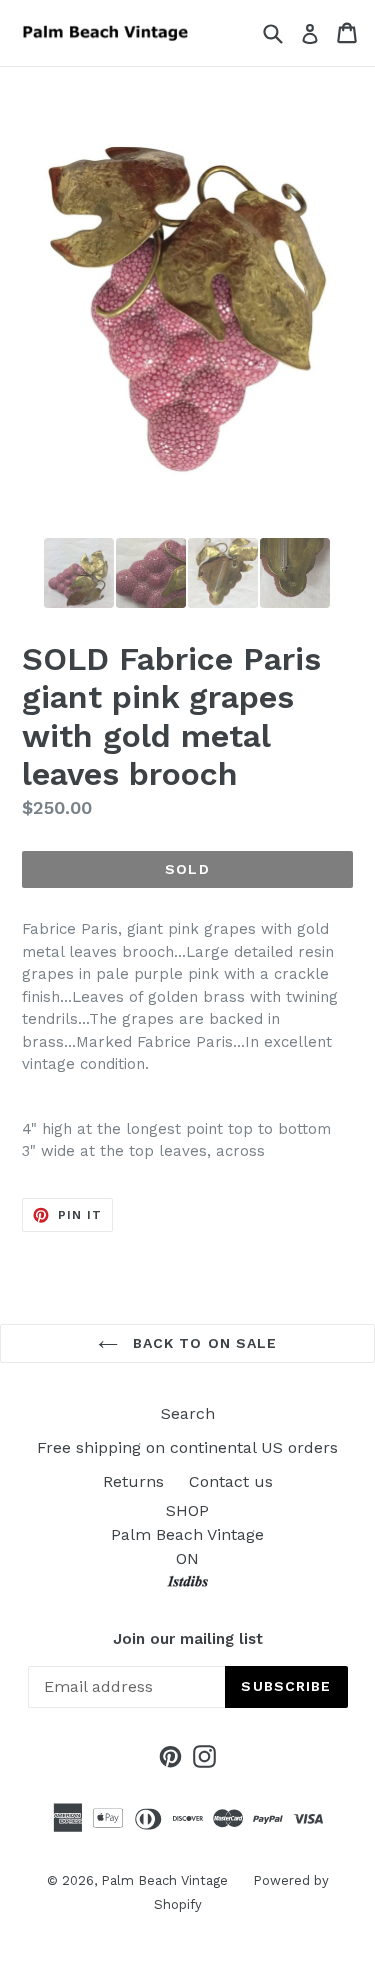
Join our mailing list (188, 1639)
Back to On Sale (203, 1343)
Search (188, 1413)
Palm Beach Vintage (164, 1880)
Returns (133, 1481)
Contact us (231, 1481)
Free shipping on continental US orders (187, 1447)
